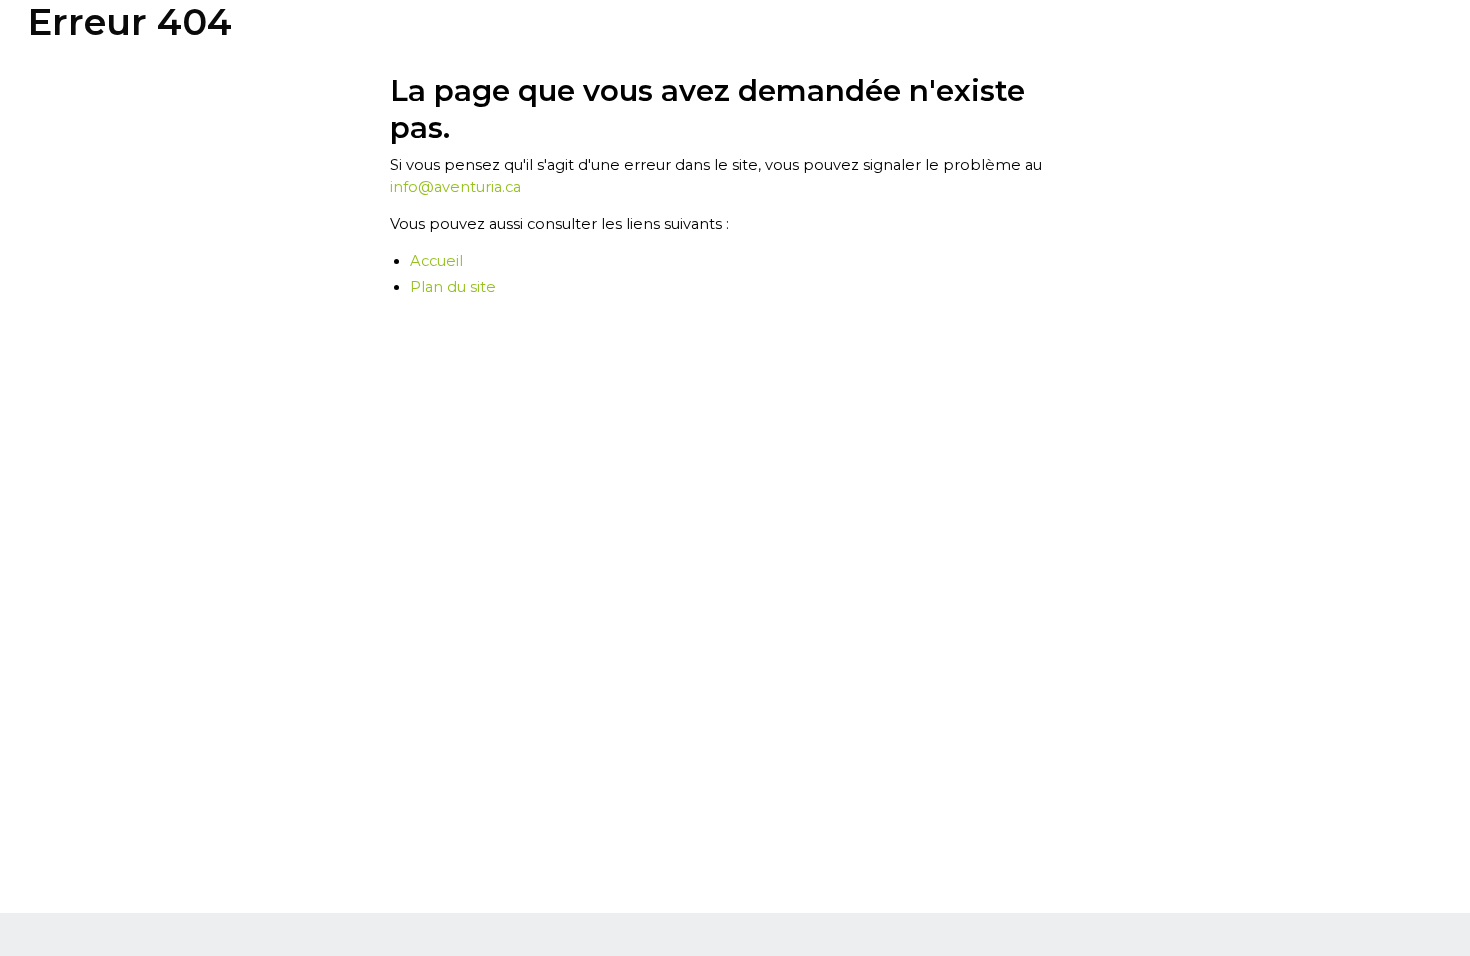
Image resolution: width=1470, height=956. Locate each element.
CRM (634, 944)
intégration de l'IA (430, 944)
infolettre (672, 944)
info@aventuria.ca (455, 187)
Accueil (436, 261)
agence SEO (353, 944)
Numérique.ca (282, 944)
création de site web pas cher (549, 944)
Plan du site (453, 287)
